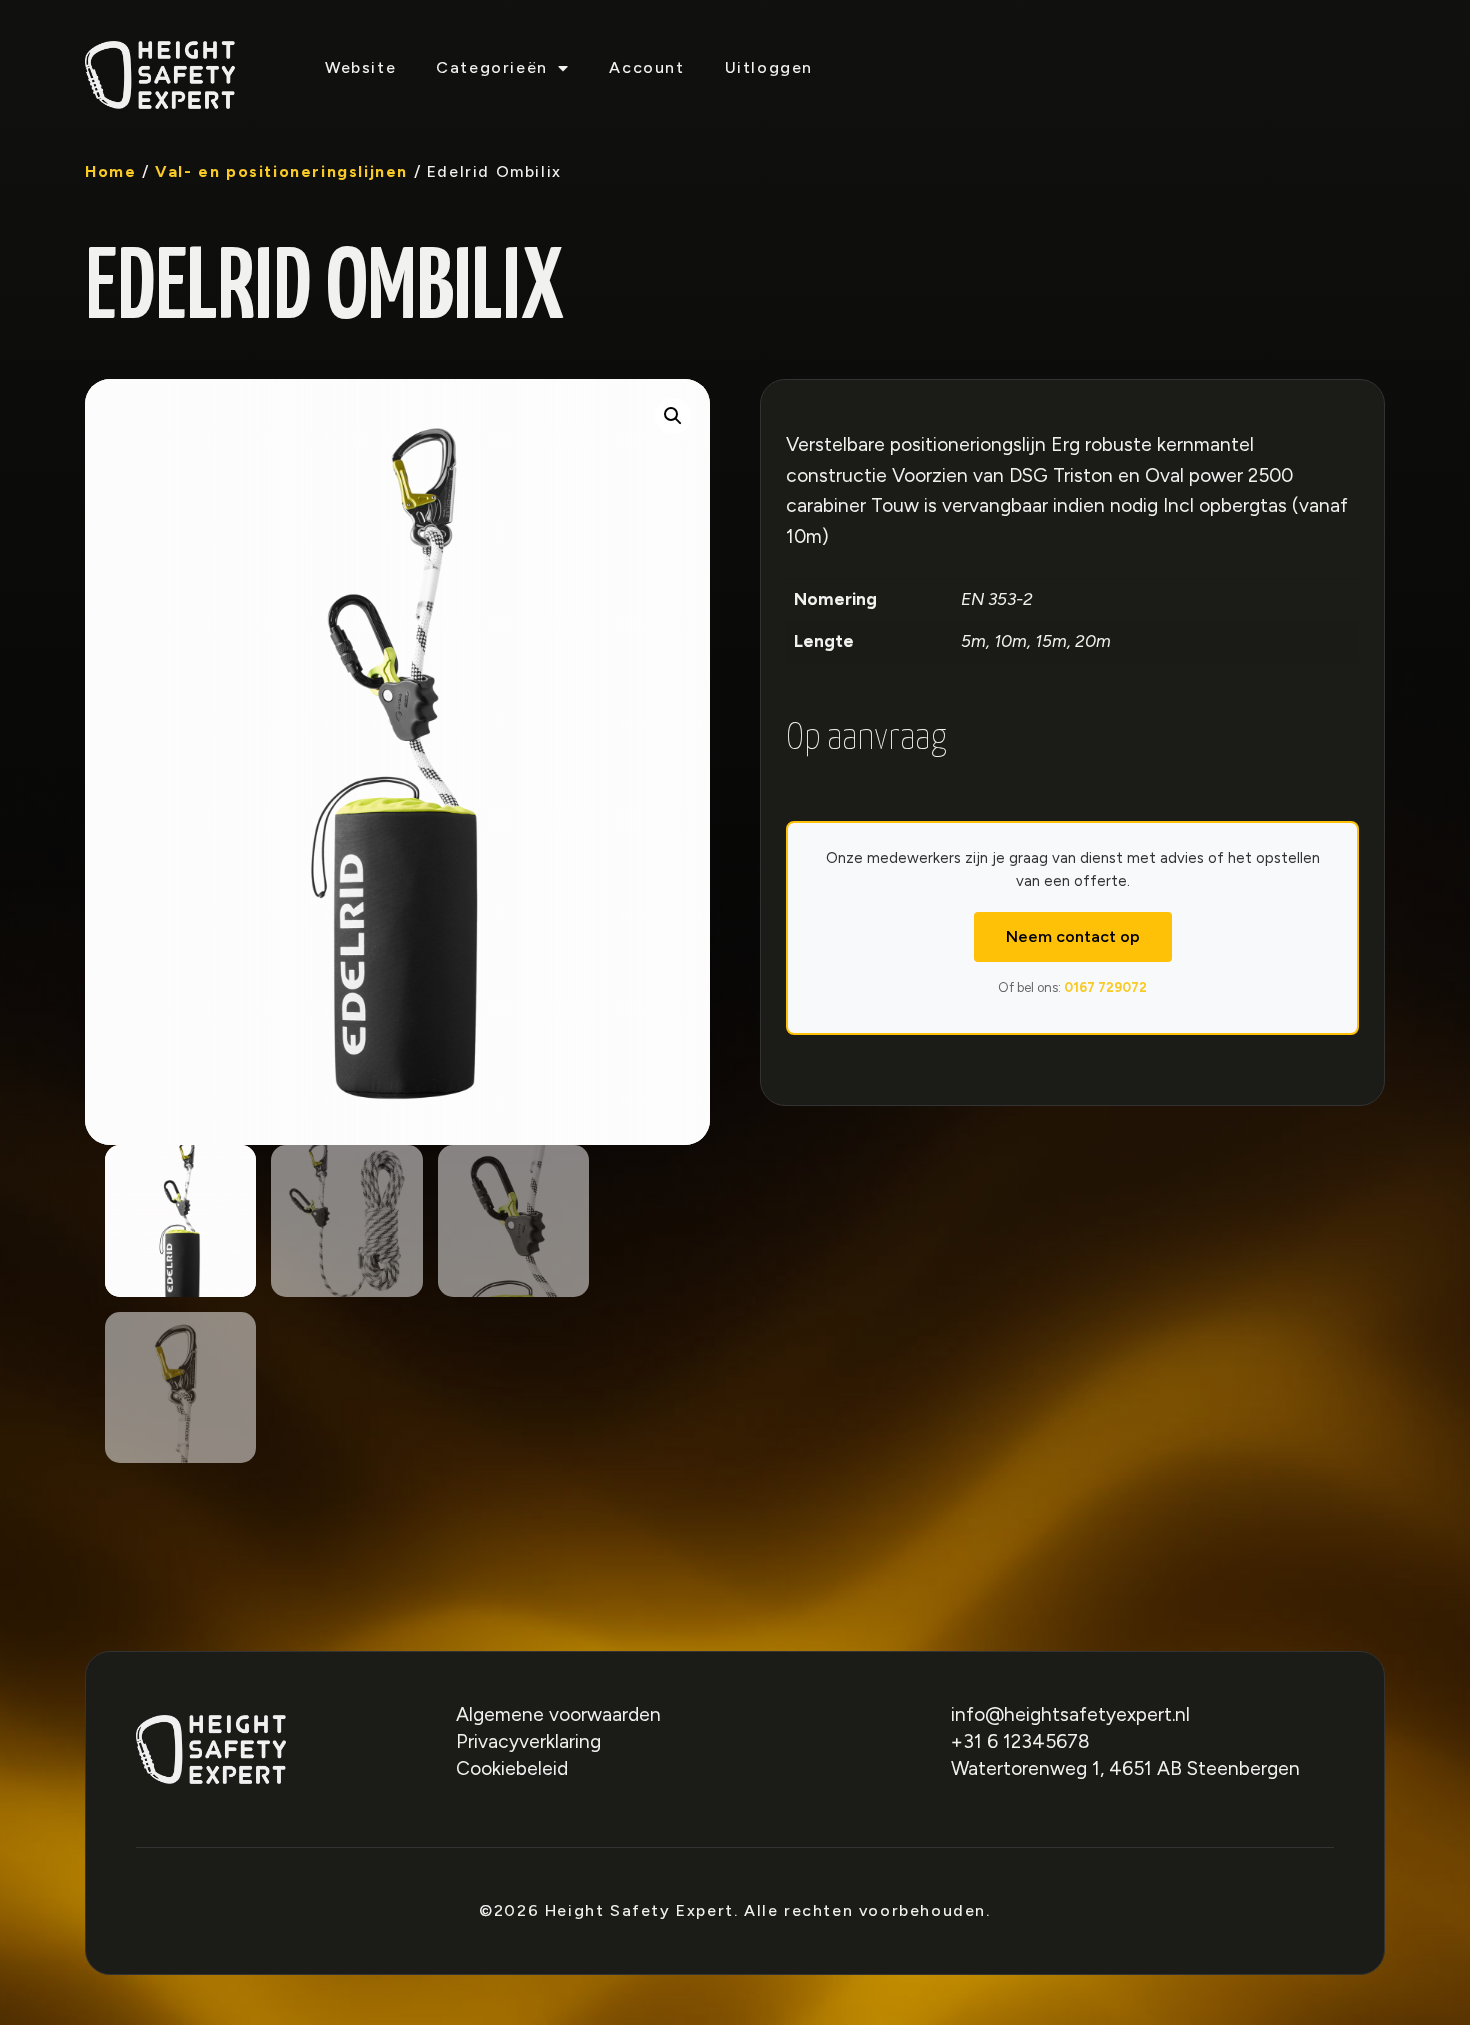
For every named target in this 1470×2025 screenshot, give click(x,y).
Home (110, 171)
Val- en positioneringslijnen (281, 171)
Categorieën (492, 67)
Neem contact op (1073, 936)
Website (360, 67)
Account (646, 67)
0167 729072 (1105, 987)
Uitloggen (769, 67)
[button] (673, 416)
